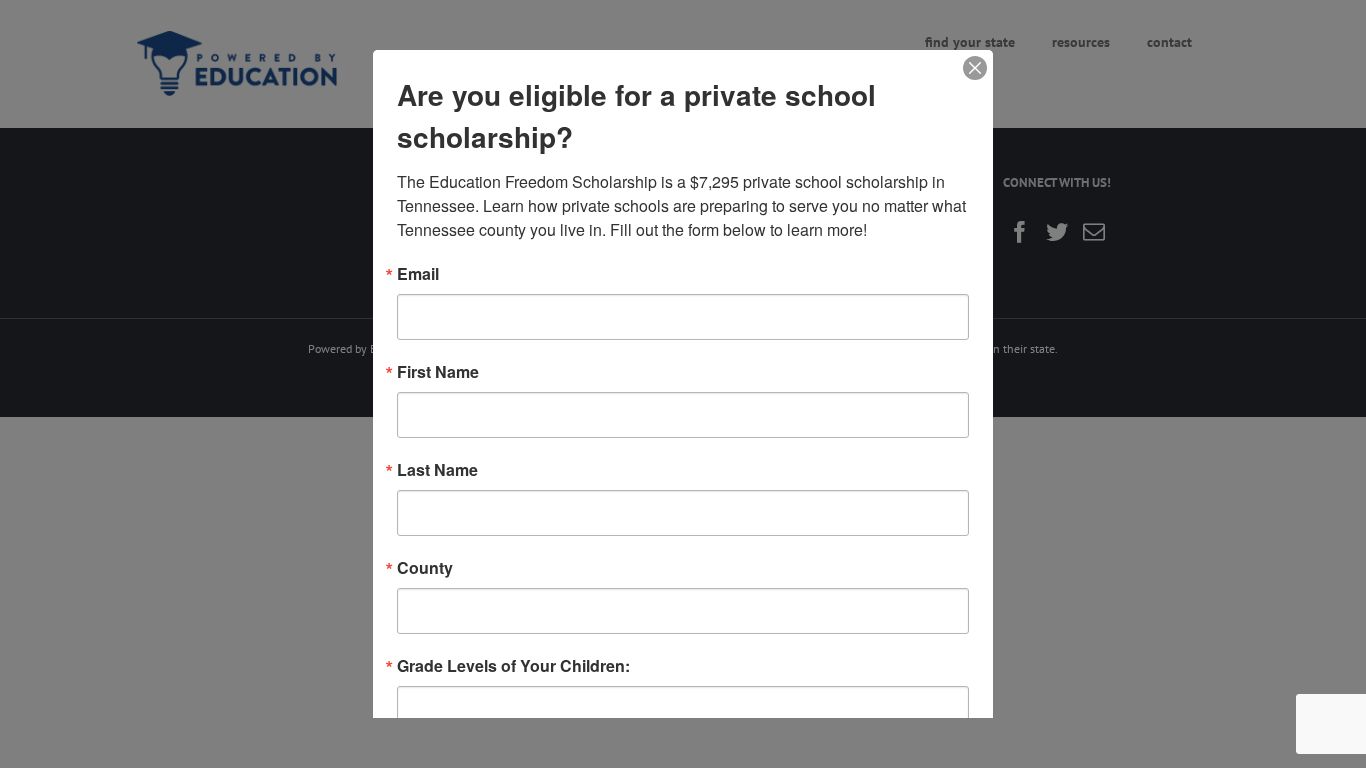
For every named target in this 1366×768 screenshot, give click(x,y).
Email (418, 274)
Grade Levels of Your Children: (513, 666)
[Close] (975, 68)
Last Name (437, 470)
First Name (438, 372)
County (425, 568)
